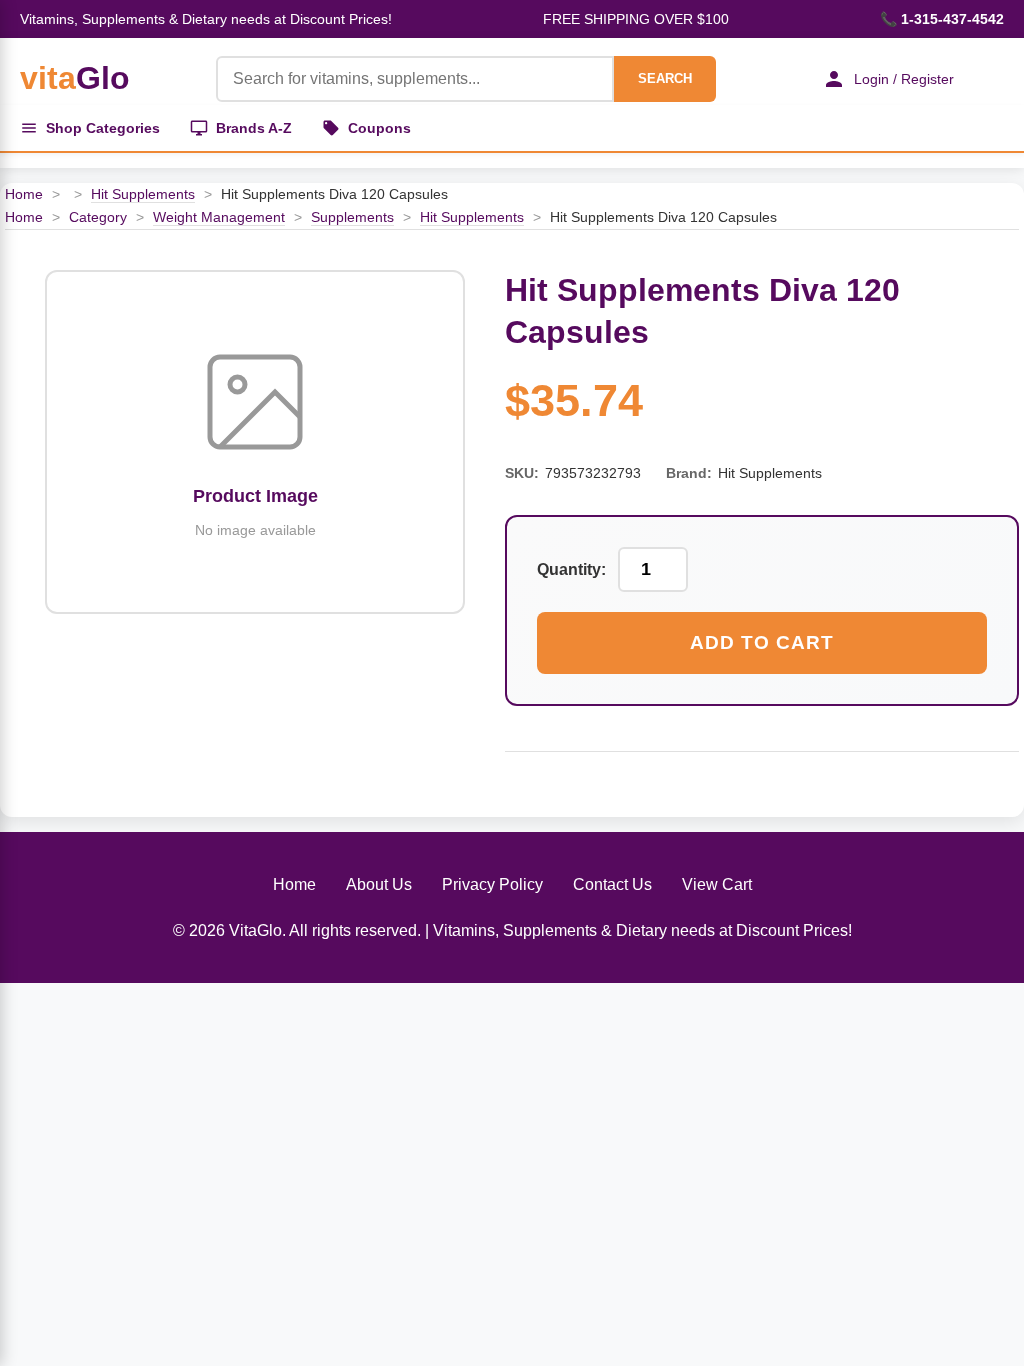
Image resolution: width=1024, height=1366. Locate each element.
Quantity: (571, 569)
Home (24, 194)
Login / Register (904, 79)
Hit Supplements (143, 194)
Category (98, 217)
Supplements (352, 217)
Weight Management (219, 217)
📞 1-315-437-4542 (942, 19)
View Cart (717, 884)
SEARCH (665, 78)
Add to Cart (762, 642)
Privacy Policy (492, 884)
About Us (379, 884)
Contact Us (612, 884)
